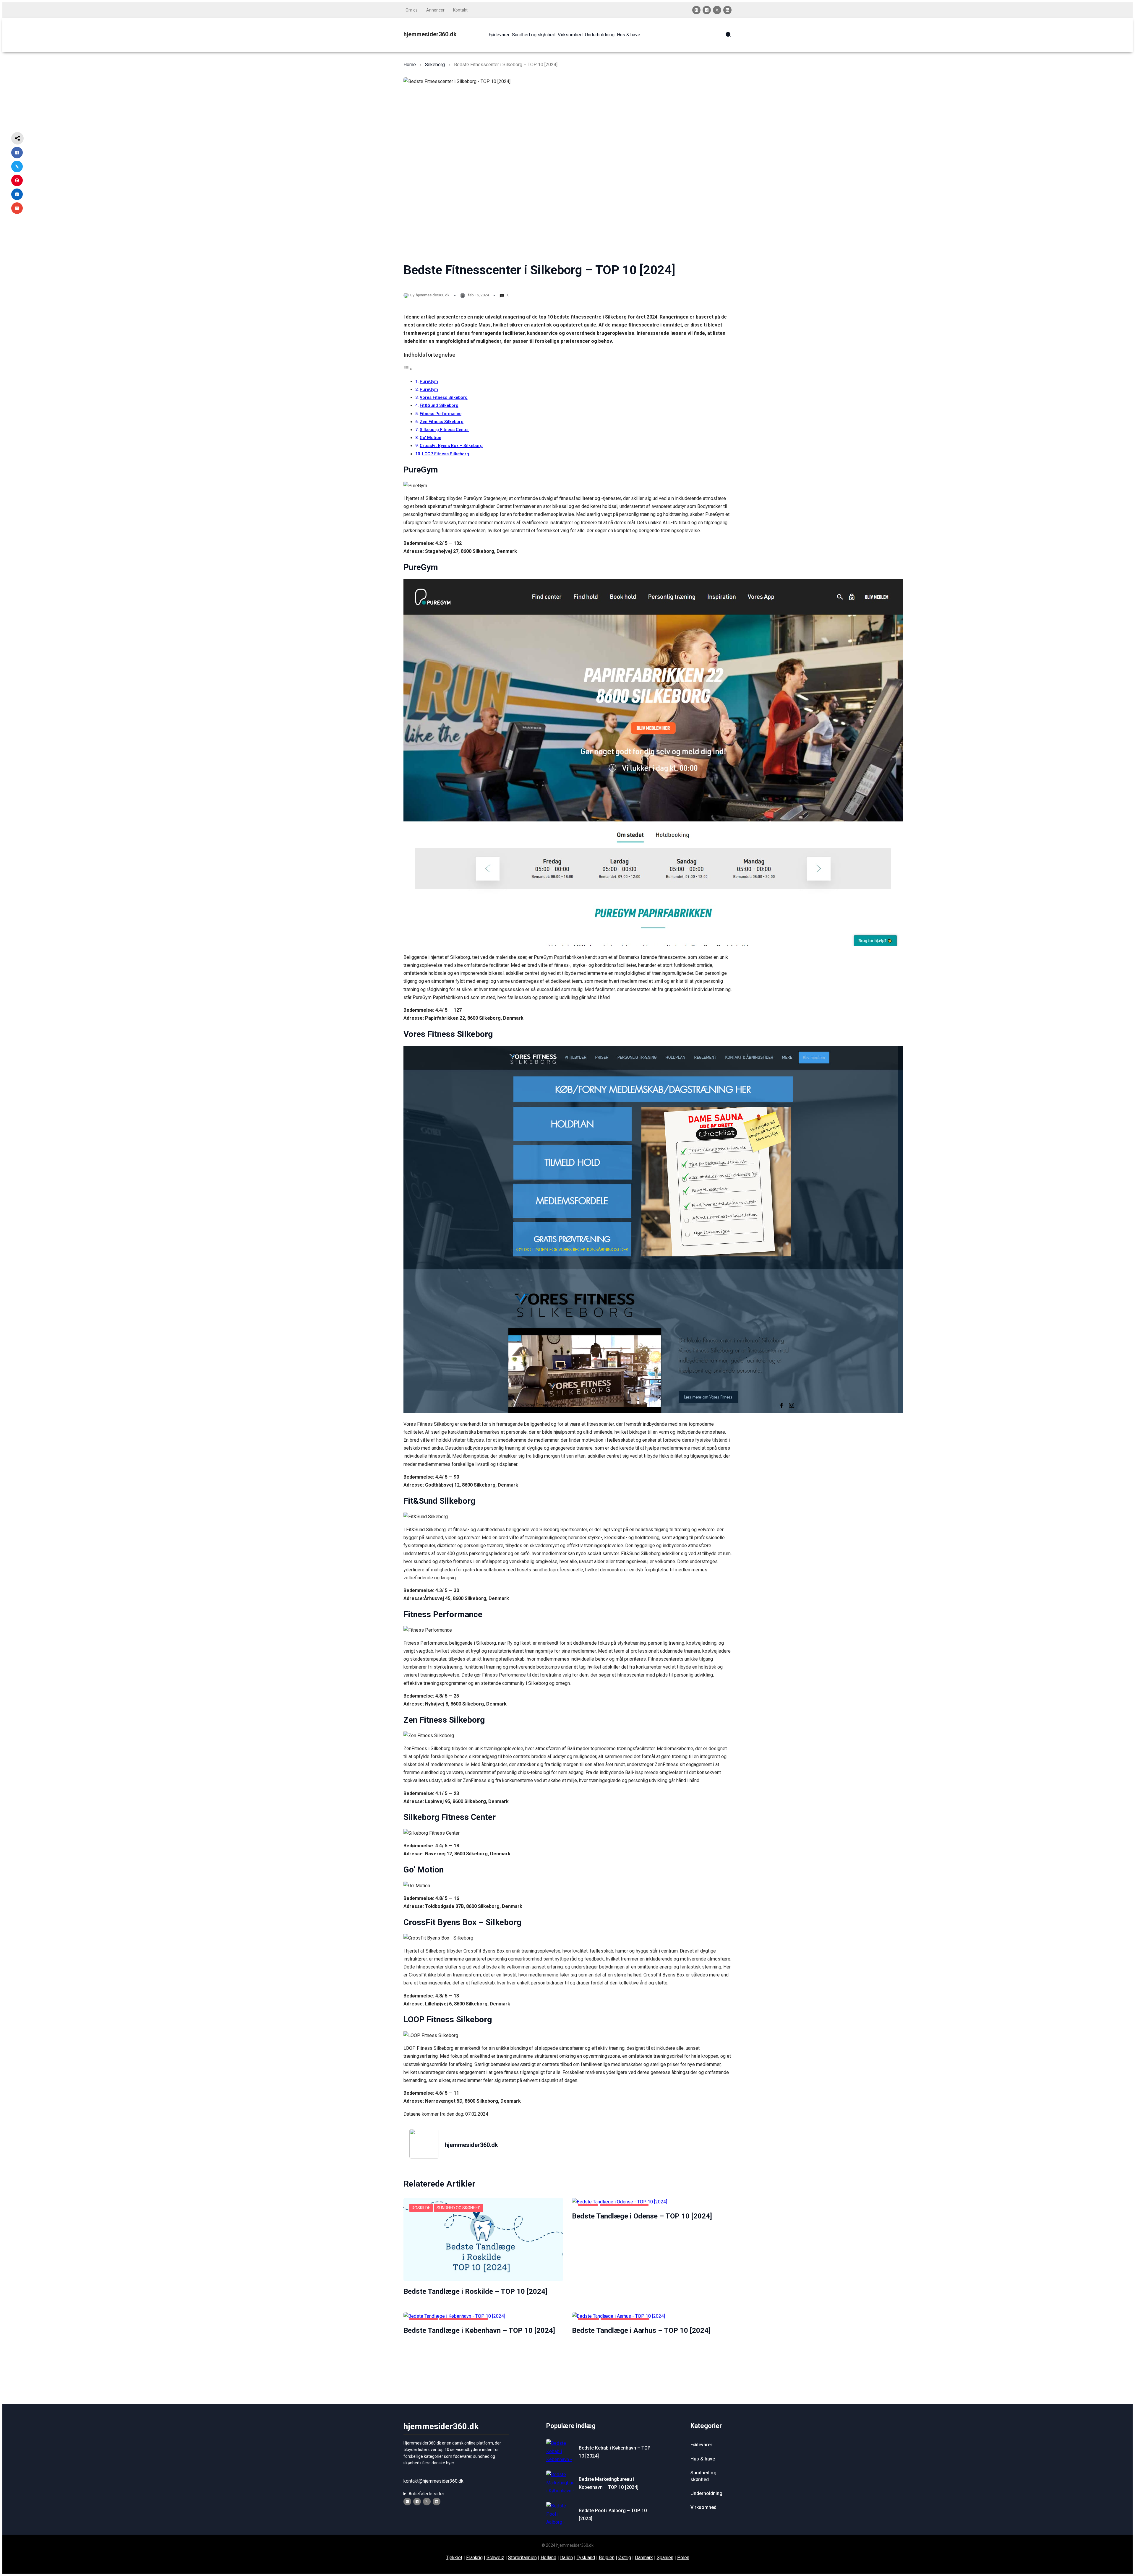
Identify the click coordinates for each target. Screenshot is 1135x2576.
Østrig (625, 2558)
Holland (548, 2558)
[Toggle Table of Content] (408, 369)
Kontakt (460, 10)
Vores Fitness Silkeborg (444, 398)
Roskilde (421, 2208)
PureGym (429, 382)
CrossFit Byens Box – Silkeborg (451, 446)
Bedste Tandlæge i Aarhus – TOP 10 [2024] (641, 2330)
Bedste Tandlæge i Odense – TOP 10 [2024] (642, 2216)
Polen (683, 2558)
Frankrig (474, 2558)
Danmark (644, 2558)
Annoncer (435, 10)
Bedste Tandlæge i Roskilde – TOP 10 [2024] (475, 2291)
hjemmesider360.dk (430, 34)
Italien (566, 2558)
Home (410, 65)
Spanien (665, 2558)
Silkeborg (435, 65)
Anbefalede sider (426, 2494)
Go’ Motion (431, 438)
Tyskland (586, 2558)
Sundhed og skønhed (459, 2208)
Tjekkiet (454, 2558)
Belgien (607, 2558)
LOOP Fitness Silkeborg (446, 454)
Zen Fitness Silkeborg (442, 422)
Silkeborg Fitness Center (444, 430)
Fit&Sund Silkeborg (439, 406)
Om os (412, 10)
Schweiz (495, 2558)
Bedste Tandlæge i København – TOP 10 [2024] (479, 2330)
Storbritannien (522, 2558)
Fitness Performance (441, 414)
